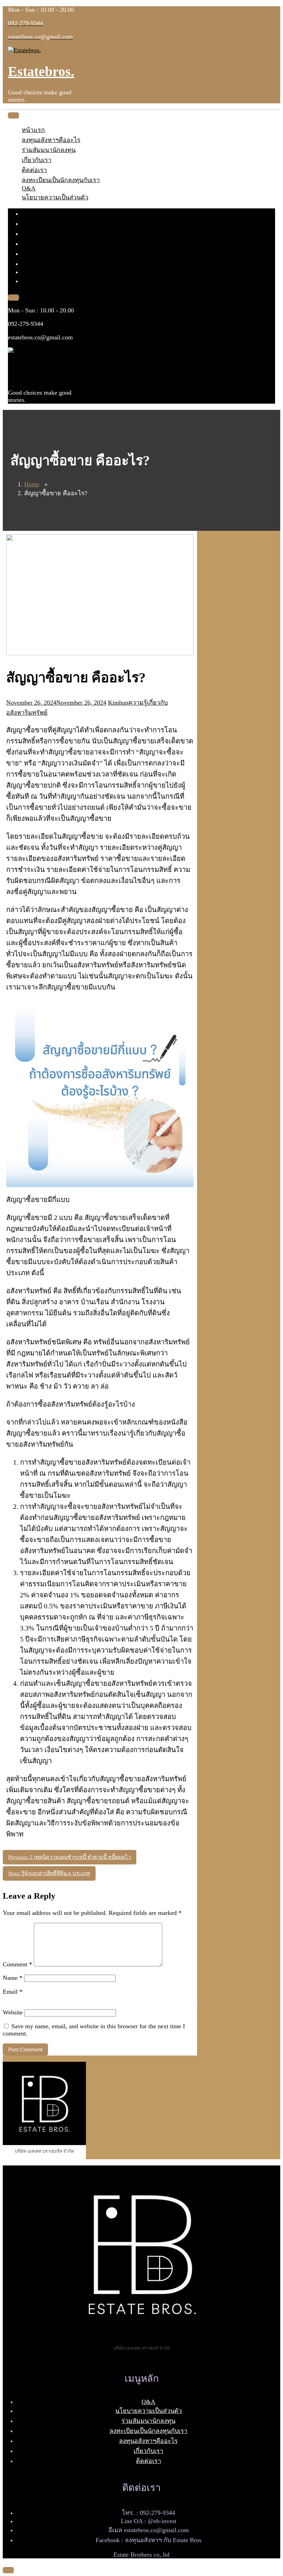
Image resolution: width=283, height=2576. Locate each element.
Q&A (29, 188)
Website (13, 2012)
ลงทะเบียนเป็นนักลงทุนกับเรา (61, 180)
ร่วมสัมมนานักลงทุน (49, 150)
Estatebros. (41, 71)
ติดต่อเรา (34, 170)
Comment (17, 1964)
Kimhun (118, 703)
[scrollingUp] (8, 2570)
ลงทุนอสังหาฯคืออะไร (51, 140)
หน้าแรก (33, 130)
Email (13, 1992)
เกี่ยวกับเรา (37, 160)
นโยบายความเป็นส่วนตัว (55, 197)
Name (13, 1978)
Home (32, 484)
